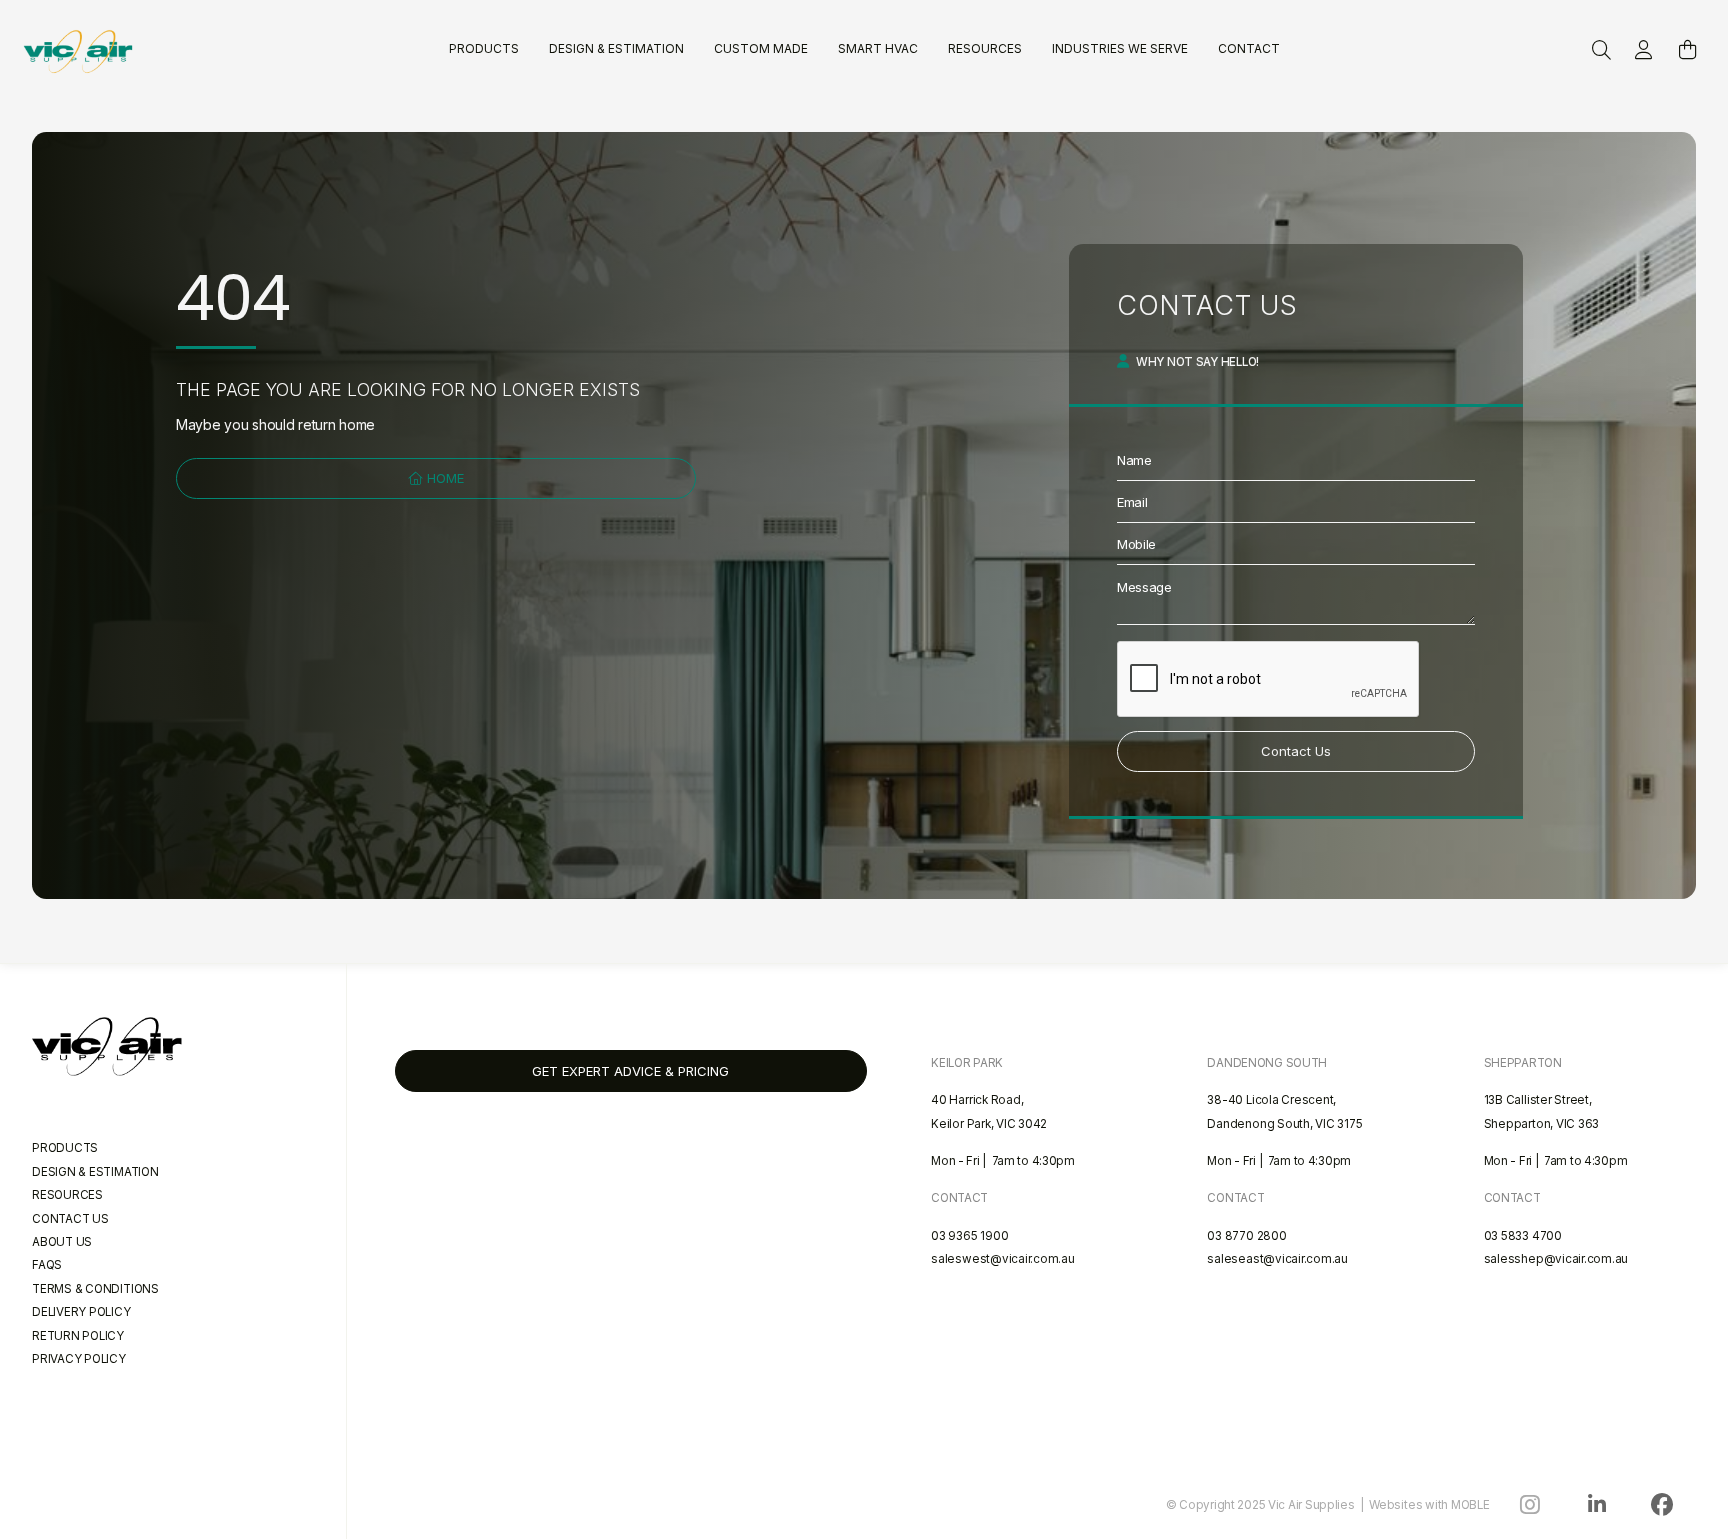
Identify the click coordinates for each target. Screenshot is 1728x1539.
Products (484, 48)
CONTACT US (70, 1219)
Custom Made (761, 48)
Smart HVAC (878, 48)
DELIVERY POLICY (81, 1312)
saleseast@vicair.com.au (1277, 1259)
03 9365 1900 (969, 1236)
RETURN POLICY (78, 1336)
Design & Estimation (616, 48)
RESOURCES (67, 1195)
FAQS (47, 1265)
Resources (985, 48)
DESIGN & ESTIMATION (95, 1172)
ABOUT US (62, 1242)
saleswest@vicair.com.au (1003, 1259)
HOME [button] (443, 478)
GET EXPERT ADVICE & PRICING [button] (630, 1071)
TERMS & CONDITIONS (95, 1289)
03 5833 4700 (1523, 1236)
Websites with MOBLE (1429, 1505)
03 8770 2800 (1246, 1236)
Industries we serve (1120, 48)
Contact (1249, 48)
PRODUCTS (65, 1148)
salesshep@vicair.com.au (1556, 1259)
